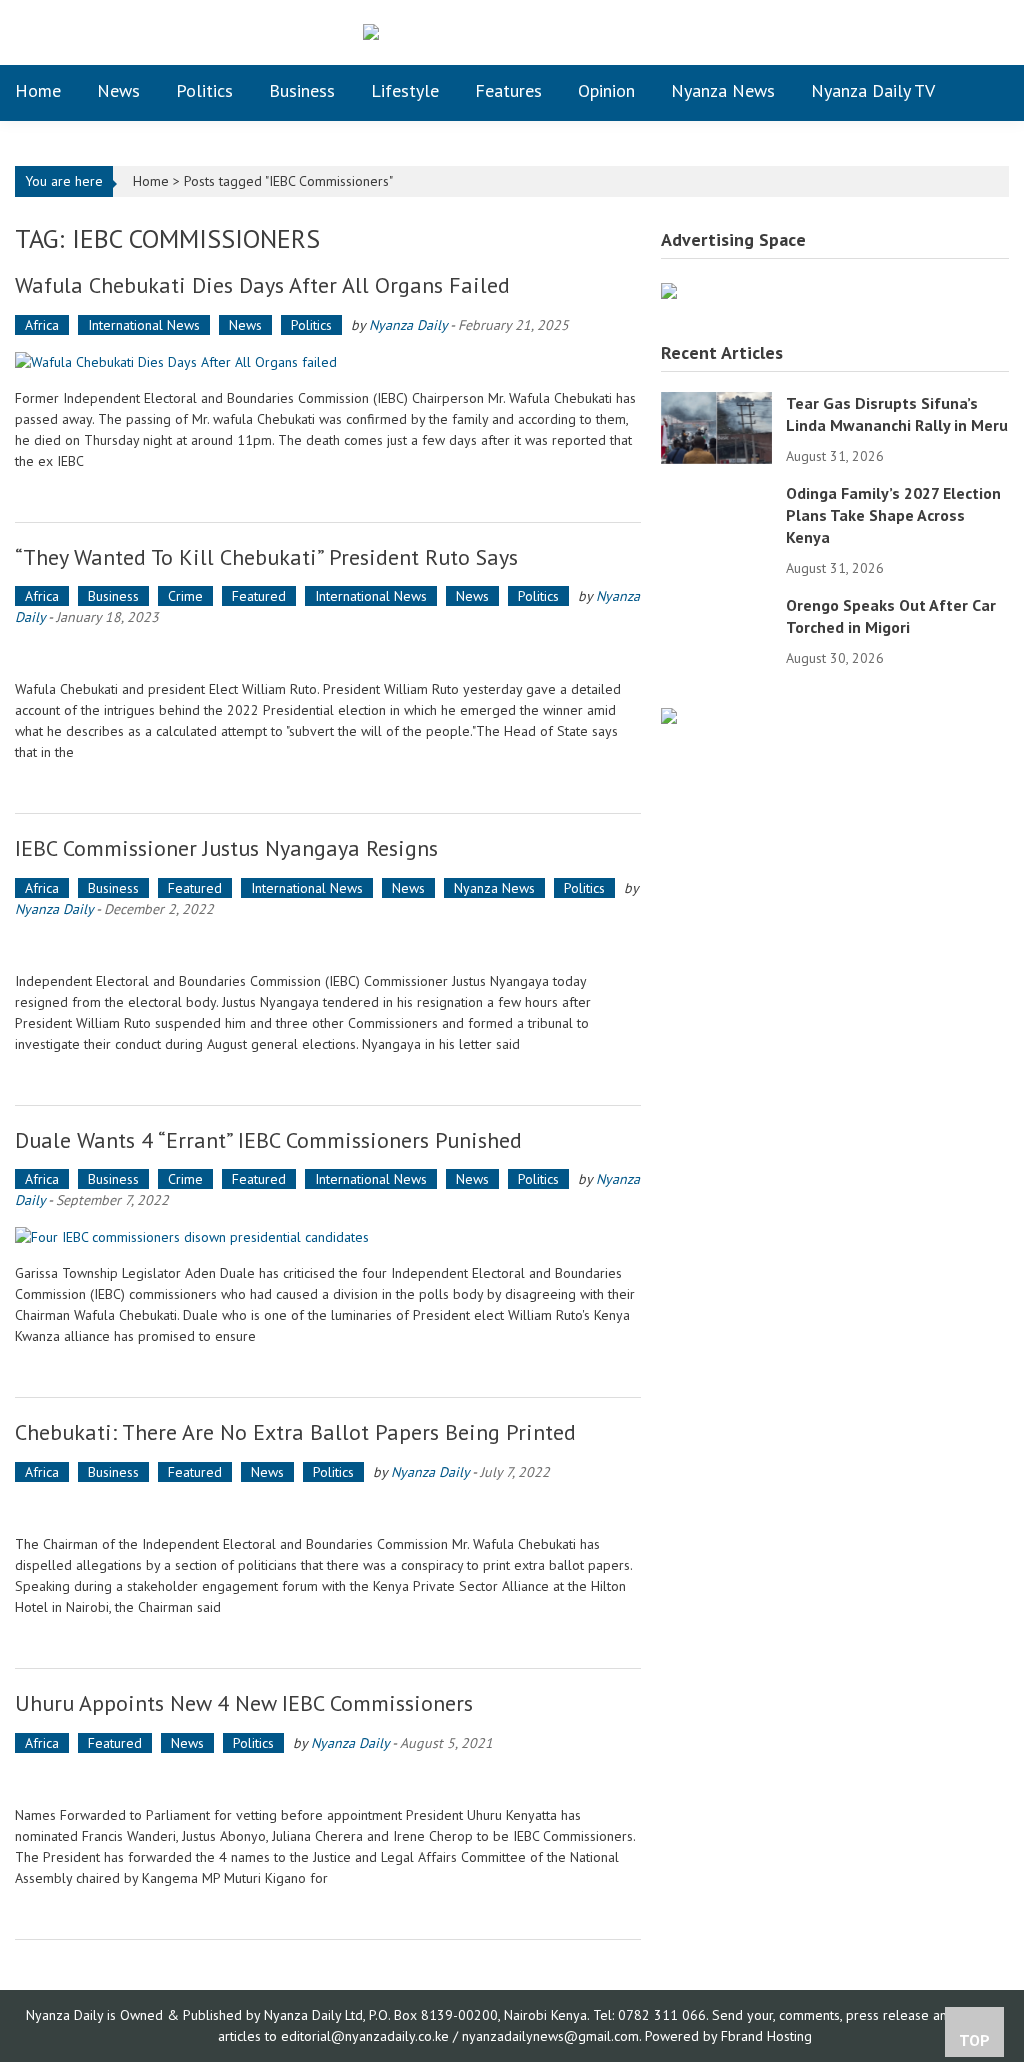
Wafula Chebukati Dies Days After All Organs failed (262, 285)
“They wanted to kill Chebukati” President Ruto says (266, 557)
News (118, 90)
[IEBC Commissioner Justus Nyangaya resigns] (328, 945)
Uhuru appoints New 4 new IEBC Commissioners (244, 1703)
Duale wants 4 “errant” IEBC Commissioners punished (268, 1140)
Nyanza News (723, 90)
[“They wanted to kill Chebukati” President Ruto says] (328, 653)
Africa (42, 325)
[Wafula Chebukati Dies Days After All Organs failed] (328, 362)
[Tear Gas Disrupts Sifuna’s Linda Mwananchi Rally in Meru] (716, 427)
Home (38, 90)
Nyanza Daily (408, 325)
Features (508, 90)
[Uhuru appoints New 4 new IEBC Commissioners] (328, 1779)
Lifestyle (405, 90)
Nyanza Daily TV (873, 90)
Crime (185, 596)
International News (144, 325)
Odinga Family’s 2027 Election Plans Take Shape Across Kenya (893, 515)
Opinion (606, 90)
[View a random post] (978, 91)
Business (302, 90)
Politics (204, 90)
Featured (259, 596)
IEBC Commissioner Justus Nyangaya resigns (226, 848)
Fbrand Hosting (766, 2036)
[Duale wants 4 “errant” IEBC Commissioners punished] (328, 1237)
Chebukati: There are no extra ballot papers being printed (295, 1432)
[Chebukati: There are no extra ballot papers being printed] (328, 1508)
